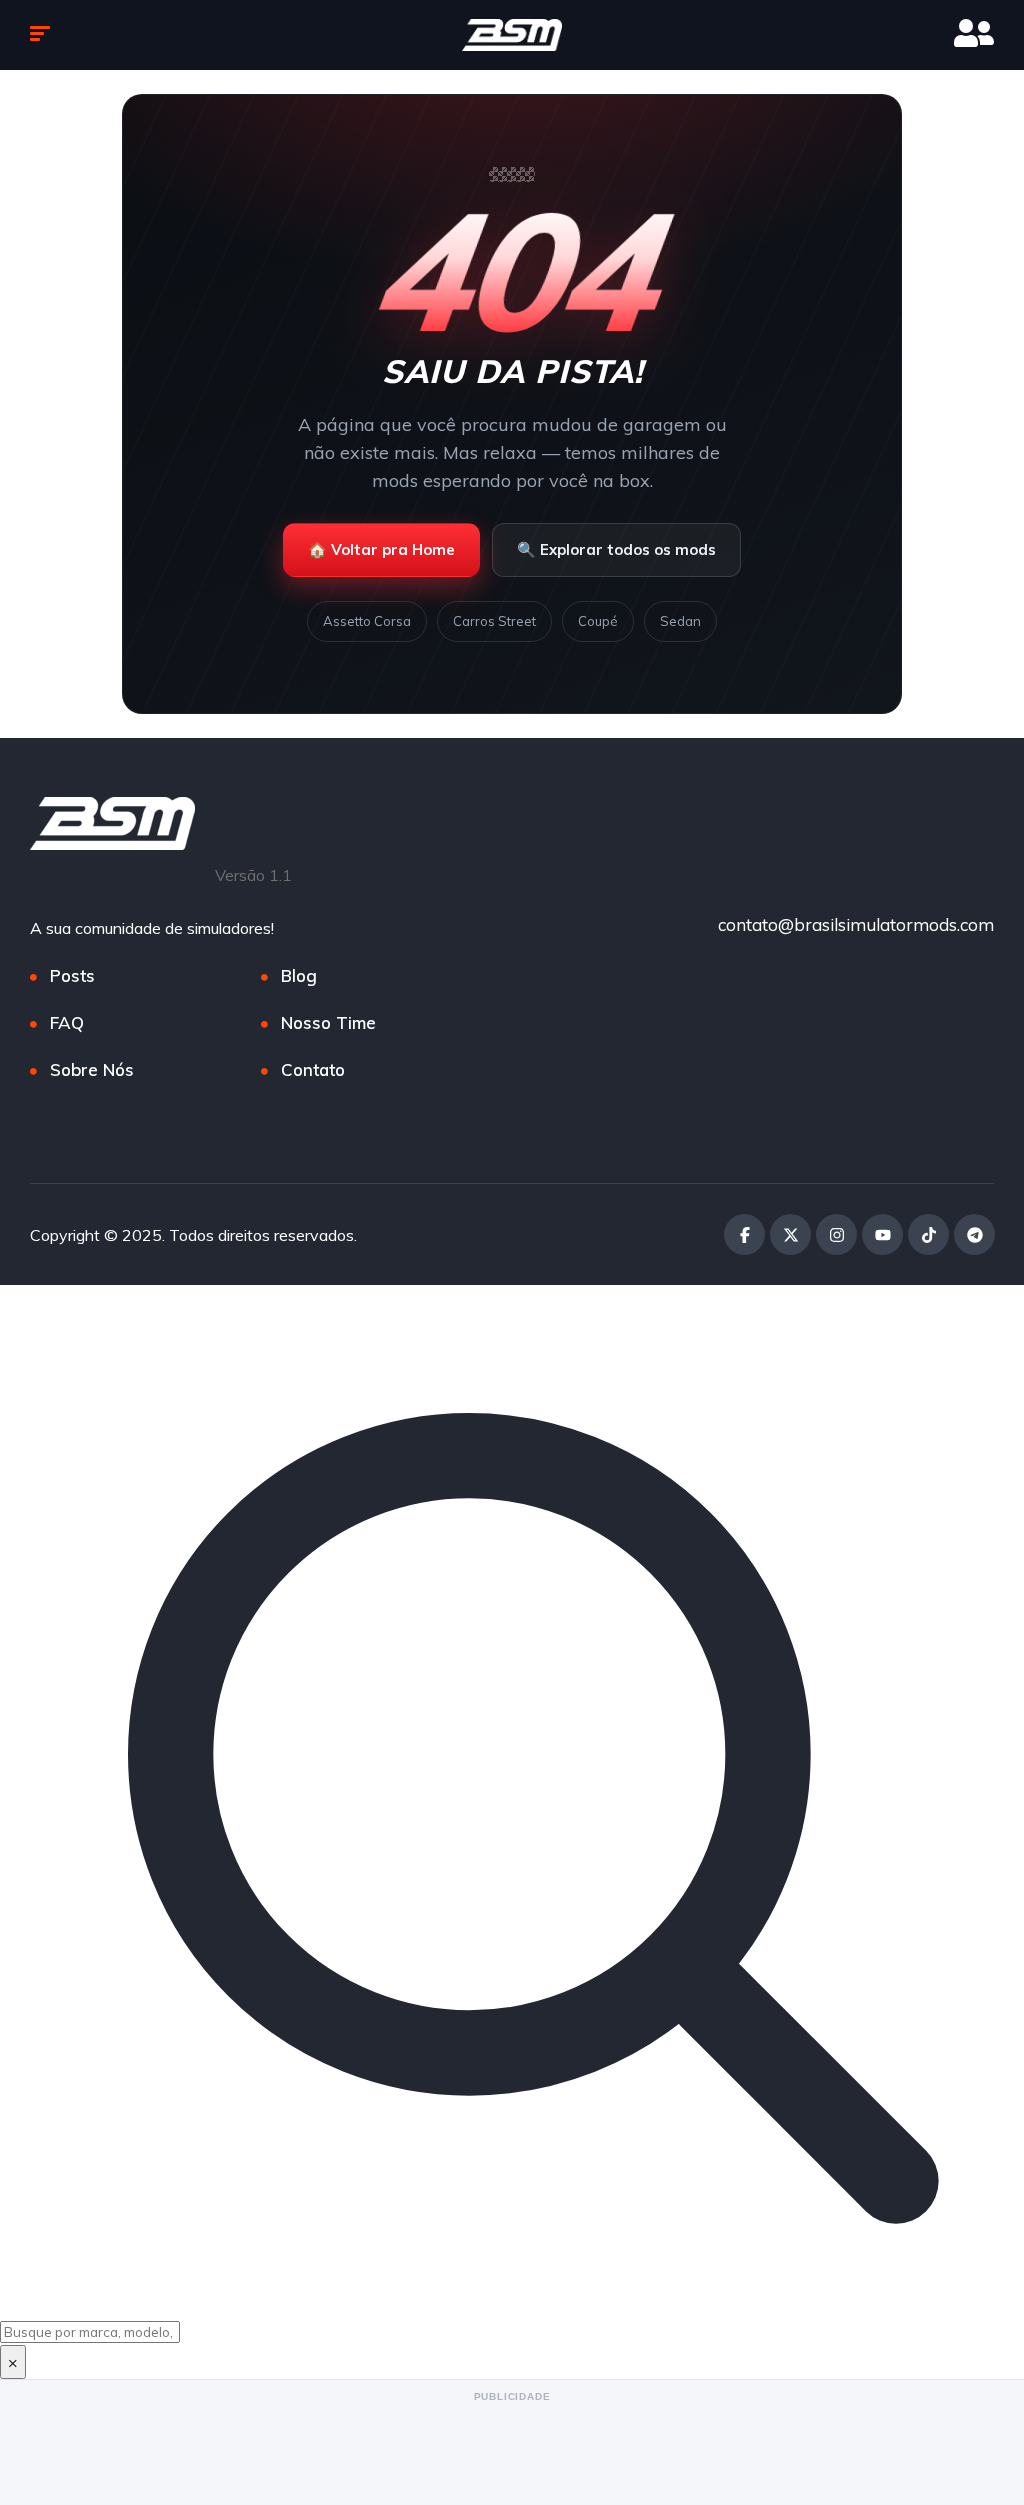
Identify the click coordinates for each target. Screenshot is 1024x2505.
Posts (72, 975)
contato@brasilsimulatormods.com (856, 924)
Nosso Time (328, 1022)
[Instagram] (836, 1234)
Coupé (598, 621)
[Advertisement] (512, 2452)
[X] (790, 1234)
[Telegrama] (974, 1234)
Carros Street (494, 621)
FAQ (67, 1022)
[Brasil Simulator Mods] (512, 35)
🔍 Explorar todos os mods (616, 549)
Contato (313, 1069)
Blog (299, 975)
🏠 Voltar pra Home (381, 549)
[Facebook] (744, 1234)
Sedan (680, 621)
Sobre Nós (92, 1069)
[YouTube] (882, 1234)
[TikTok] (928, 1234)
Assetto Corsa (367, 621)
